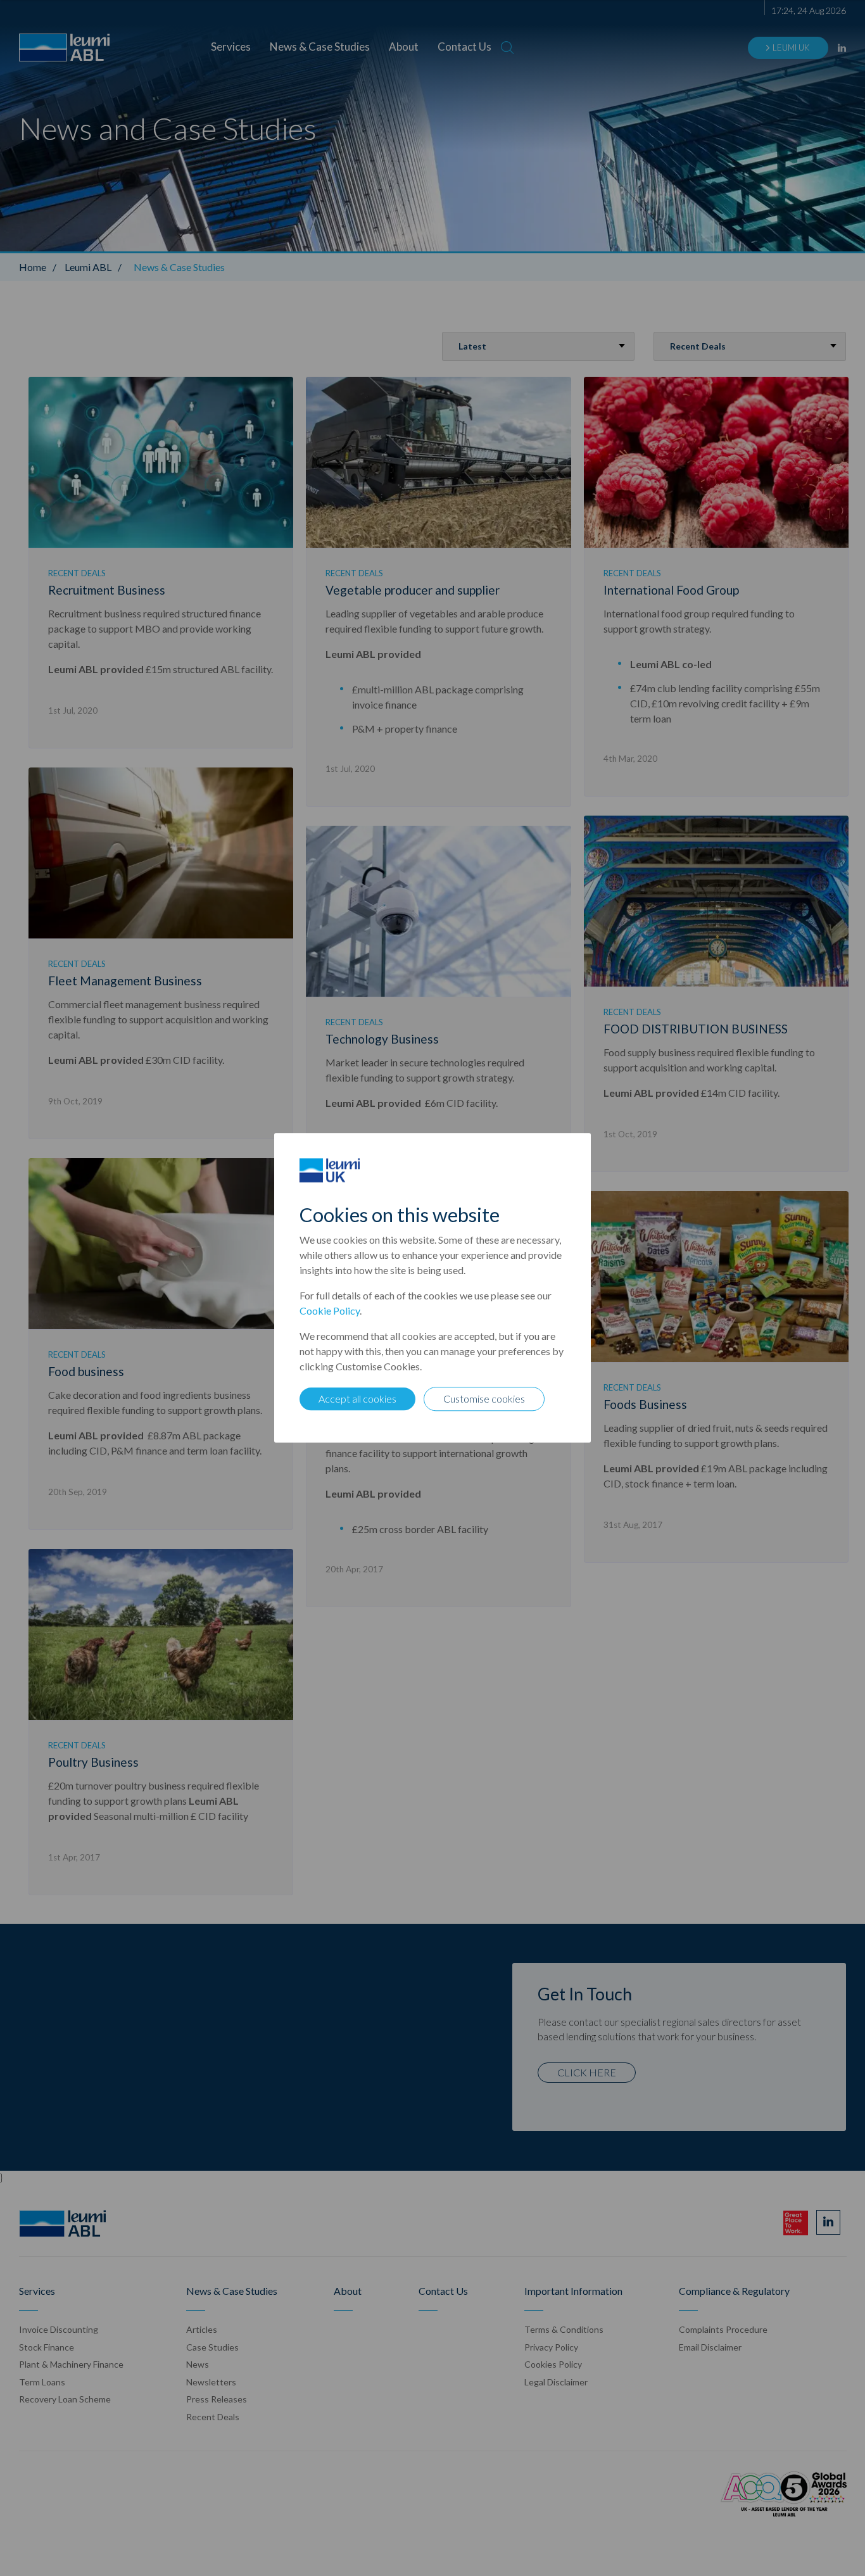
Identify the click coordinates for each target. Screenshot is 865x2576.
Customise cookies (484, 1399)
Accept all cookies (357, 1399)
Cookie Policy (330, 1311)
